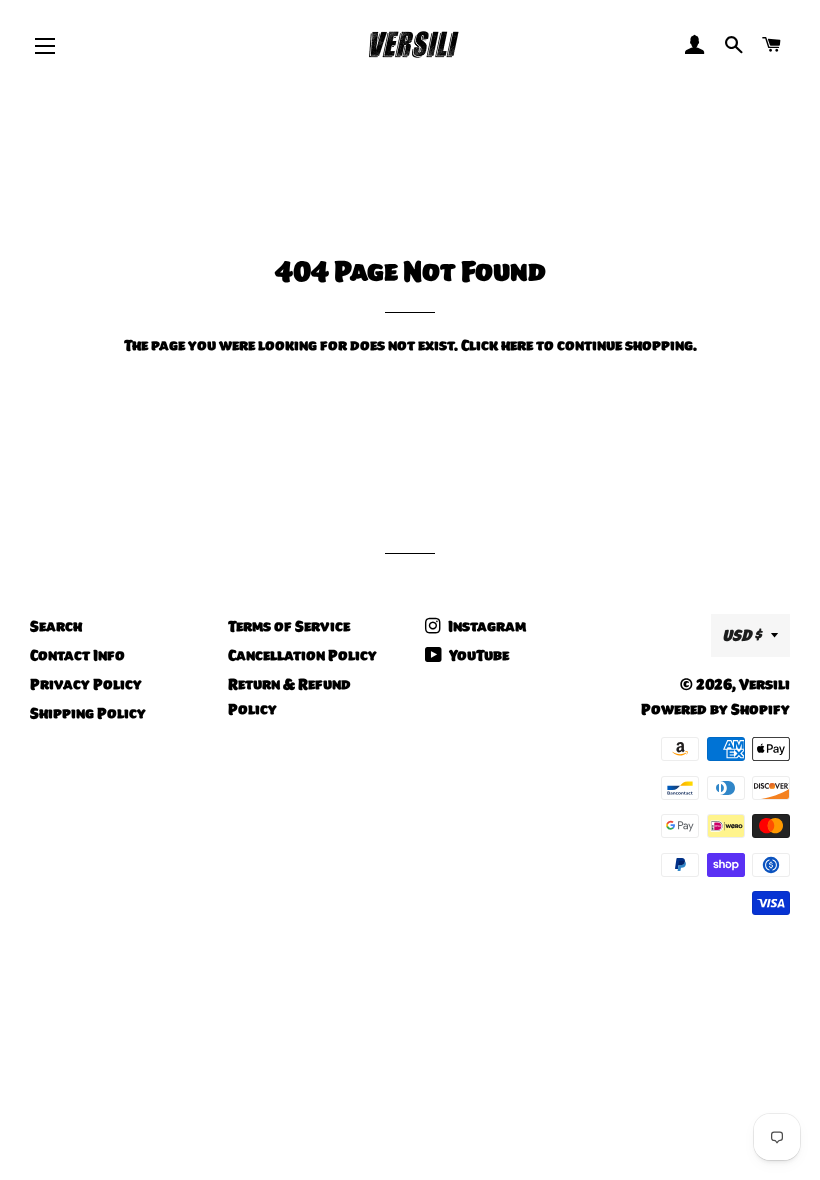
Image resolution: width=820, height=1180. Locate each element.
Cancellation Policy (302, 655)
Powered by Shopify (715, 709)
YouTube (477, 655)
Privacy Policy (86, 684)
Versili (764, 684)
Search (56, 626)
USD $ (741, 635)
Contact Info (77, 655)
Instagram (485, 626)
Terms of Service (289, 626)
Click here (497, 345)
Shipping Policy (88, 713)
